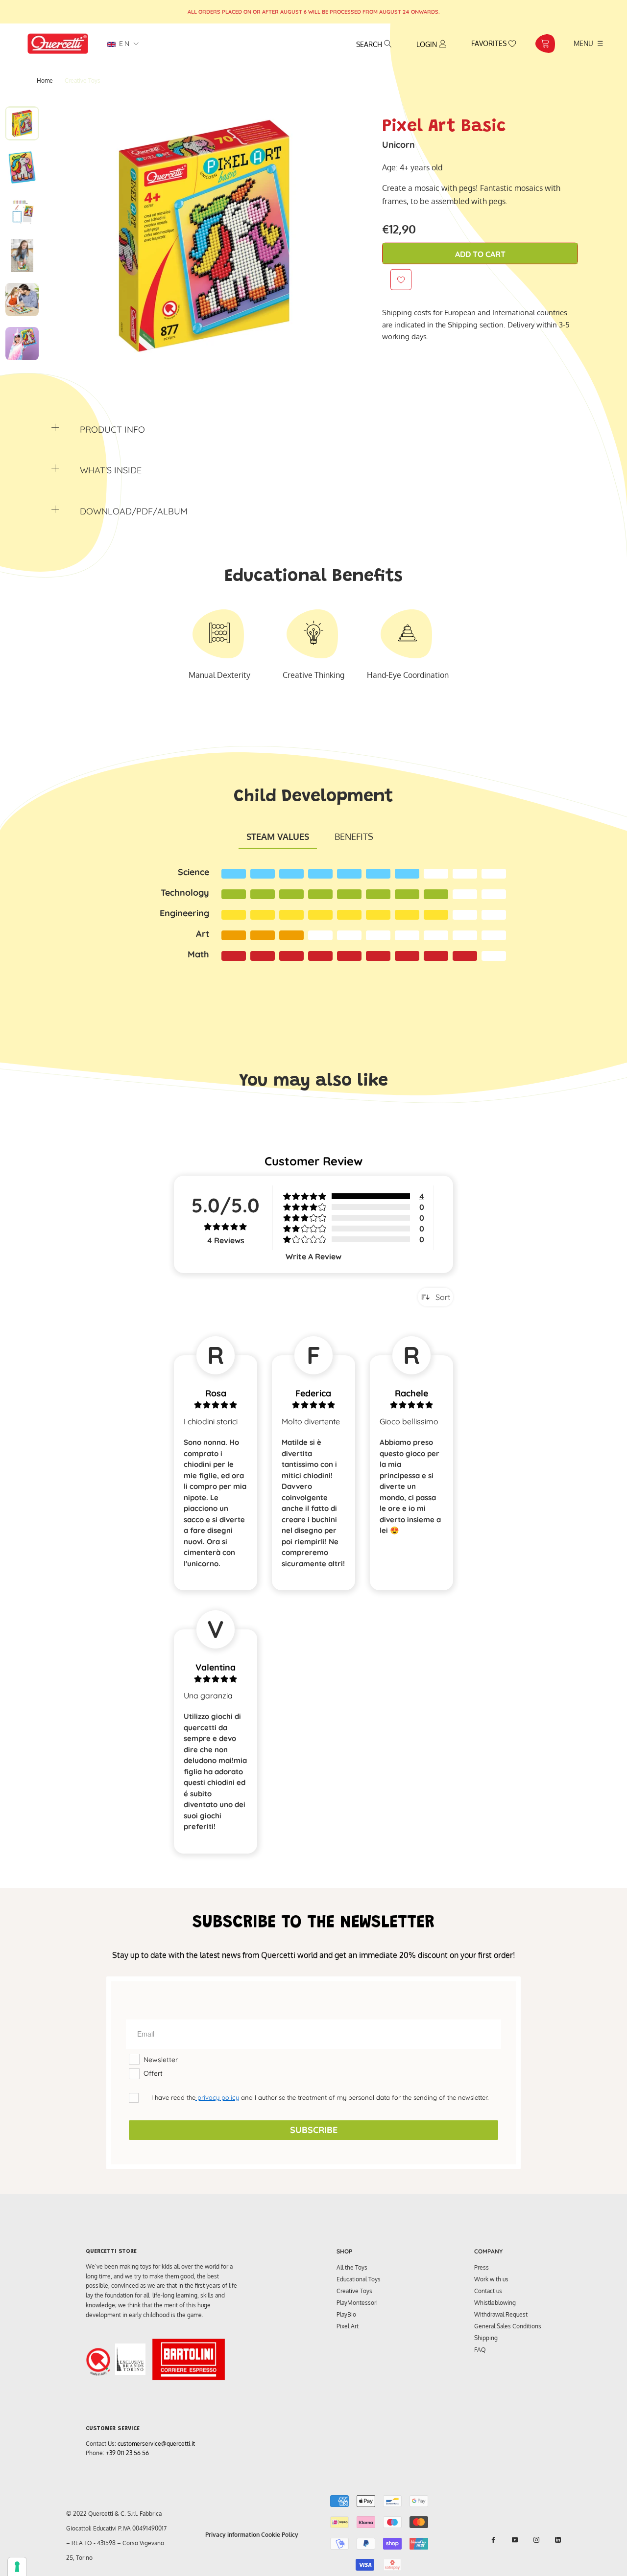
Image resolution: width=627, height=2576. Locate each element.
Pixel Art (348, 2326)
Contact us (488, 2291)
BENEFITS (354, 836)
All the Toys (352, 2267)
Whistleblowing (495, 2303)
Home (45, 81)
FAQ (480, 2350)
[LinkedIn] (558, 2540)
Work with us (491, 2279)
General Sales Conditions (508, 2326)
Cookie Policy (280, 2535)
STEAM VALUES (278, 836)
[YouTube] (515, 2540)
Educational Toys (359, 2279)
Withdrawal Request (501, 2314)
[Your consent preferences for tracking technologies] (17, 2567)
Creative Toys (354, 2291)
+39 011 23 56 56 (127, 2453)
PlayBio (346, 2314)
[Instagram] (536, 2540)
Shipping (486, 2338)
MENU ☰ (589, 43)
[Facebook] (493, 2540)
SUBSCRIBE (314, 2130)
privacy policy (217, 2097)
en (123, 44)
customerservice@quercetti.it (156, 2444)
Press (482, 2267)
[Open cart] (545, 44)
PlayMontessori (357, 2303)
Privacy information (232, 2535)
